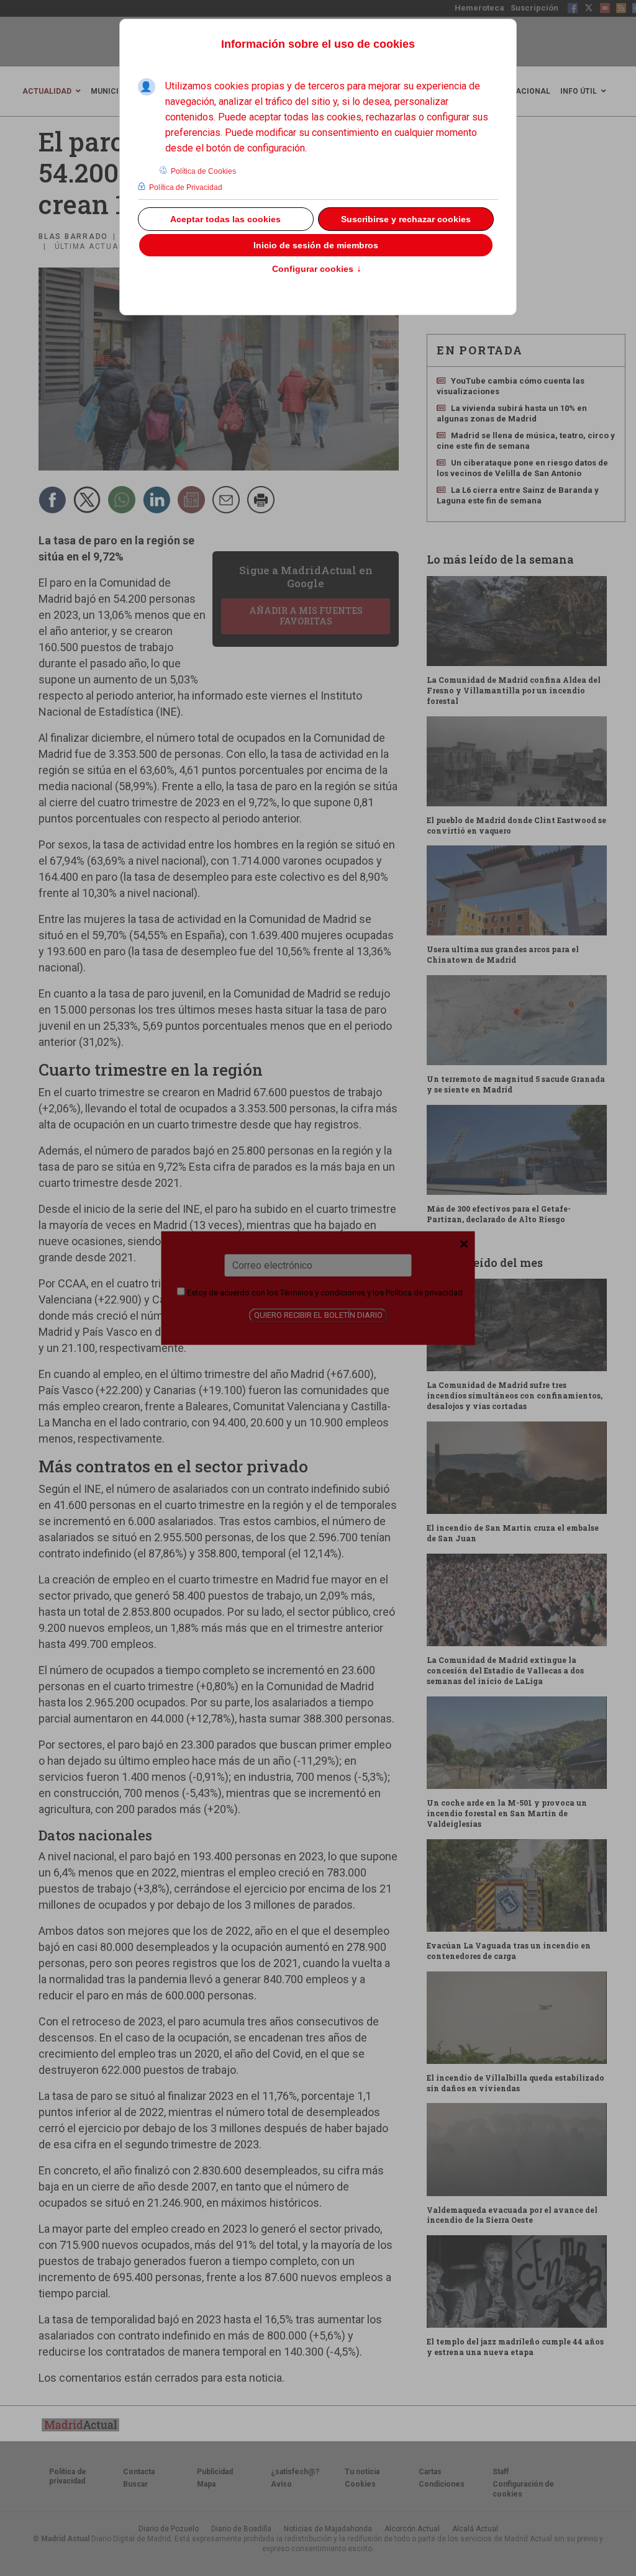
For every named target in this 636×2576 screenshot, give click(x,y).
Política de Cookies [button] (203, 171)
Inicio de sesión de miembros (316, 245)
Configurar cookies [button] (317, 269)
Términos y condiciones (323, 1293)
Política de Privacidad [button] (186, 187)
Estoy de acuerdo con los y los (324, 1293)
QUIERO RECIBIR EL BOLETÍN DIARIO (318, 1315)
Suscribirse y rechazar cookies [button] (406, 219)
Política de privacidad (424, 1293)
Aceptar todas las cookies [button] (225, 219)
